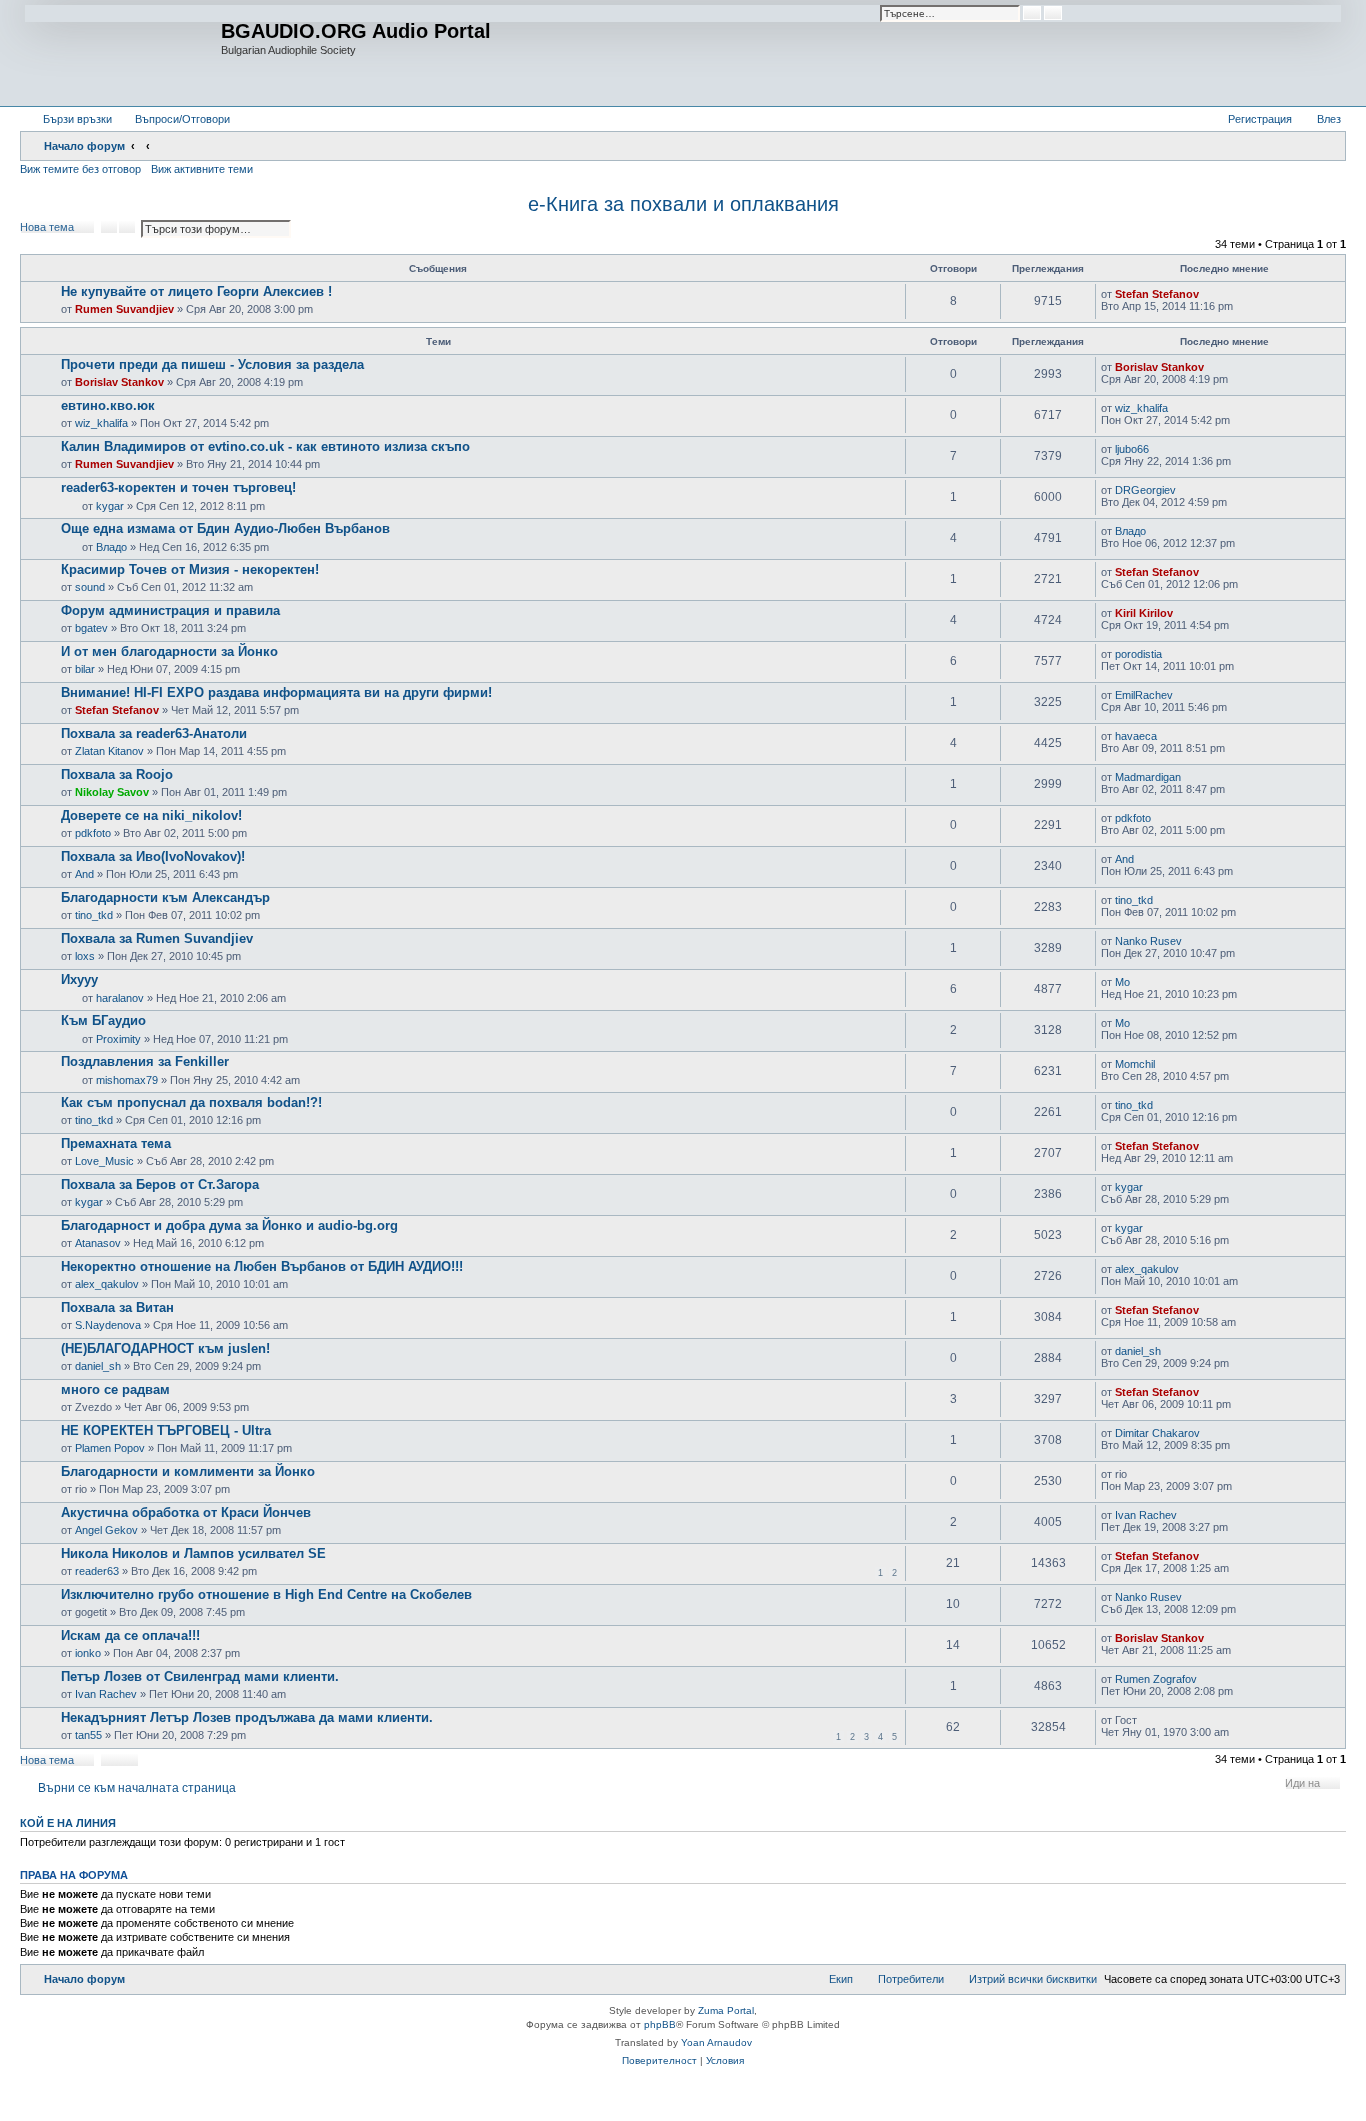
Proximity (118, 1039)
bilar (85, 669)
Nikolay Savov (112, 792)
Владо (111, 547)
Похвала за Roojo (117, 774)
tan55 (88, 1735)
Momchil (1135, 1064)
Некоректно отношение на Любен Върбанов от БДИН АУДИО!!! (262, 1266)
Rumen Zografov (1156, 1679)
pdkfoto (93, 833)
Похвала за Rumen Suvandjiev (157, 938)
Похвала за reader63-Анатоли (154, 733)
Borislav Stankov (119, 382)
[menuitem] (173, 119)
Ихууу (79, 979)
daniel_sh (98, 1366)
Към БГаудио (103, 1020)
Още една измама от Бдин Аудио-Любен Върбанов (225, 528)
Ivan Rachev (1146, 1515)
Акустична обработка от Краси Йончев (186, 1512)
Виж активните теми (202, 169)
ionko (88, 1653)
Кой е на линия (68, 1823)
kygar (110, 506)
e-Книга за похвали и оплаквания (683, 204)
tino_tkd (94, 915)
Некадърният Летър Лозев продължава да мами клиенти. (247, 1717)
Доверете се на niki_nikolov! (151, 815)
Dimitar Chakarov (1157, 1433)
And (84, 874)
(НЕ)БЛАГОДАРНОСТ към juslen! (165, 1348)
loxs (85, 956)
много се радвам (115, 1389)
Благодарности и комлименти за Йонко (188, 1471)
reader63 (97, 1571)
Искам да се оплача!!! (130, 1635)
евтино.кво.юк (108, 405)
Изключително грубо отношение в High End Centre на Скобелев (266, 1594)
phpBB (660, 2024)
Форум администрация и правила (170, 610)
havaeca (1136, 736)
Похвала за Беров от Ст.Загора (160, 1184)
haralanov (120, 998)
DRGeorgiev (1145, 490)
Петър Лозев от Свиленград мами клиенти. (200, 1676)
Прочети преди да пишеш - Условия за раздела (212, 364)
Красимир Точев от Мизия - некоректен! (190, 569)
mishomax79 (127, 1080)
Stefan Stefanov (1157, 294)
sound (90, 587)
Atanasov (98, 1243)
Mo (1122, 982)
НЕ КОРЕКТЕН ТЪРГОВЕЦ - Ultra (166, 1430)
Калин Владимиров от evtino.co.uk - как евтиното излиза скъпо (265, 446)
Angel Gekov (106, 1530)
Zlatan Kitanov (109, 751)
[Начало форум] (123, 53)
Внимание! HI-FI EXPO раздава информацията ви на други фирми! (276, 692)
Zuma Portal (726, 2010)
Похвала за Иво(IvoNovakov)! (153, 856)
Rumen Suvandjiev (124, 309)
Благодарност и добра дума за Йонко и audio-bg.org (229, 1225)
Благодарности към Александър (165, 897)
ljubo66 (1132, 449)
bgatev (91, 628)
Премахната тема (116, 1143)
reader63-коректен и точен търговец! (178, 487)
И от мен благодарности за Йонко (169, 651)
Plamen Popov (110, 1448)
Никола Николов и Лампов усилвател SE (193, 1553)
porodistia (1138, 654)
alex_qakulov (107, 1284)
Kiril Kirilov (1144, 613)
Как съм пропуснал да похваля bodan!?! (191, 1102)
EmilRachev (1144, 695)
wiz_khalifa (101, 423)
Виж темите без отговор (80, 169)
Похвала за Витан (117, 1307)
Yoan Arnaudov (716, 2042)
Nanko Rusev (1148, 941)
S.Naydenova (108, 1325)
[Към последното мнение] (1208, 294)
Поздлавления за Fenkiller (145, 1061)
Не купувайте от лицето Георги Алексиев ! (196, 291)
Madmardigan (1148, 777)
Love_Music (104, 1161)
